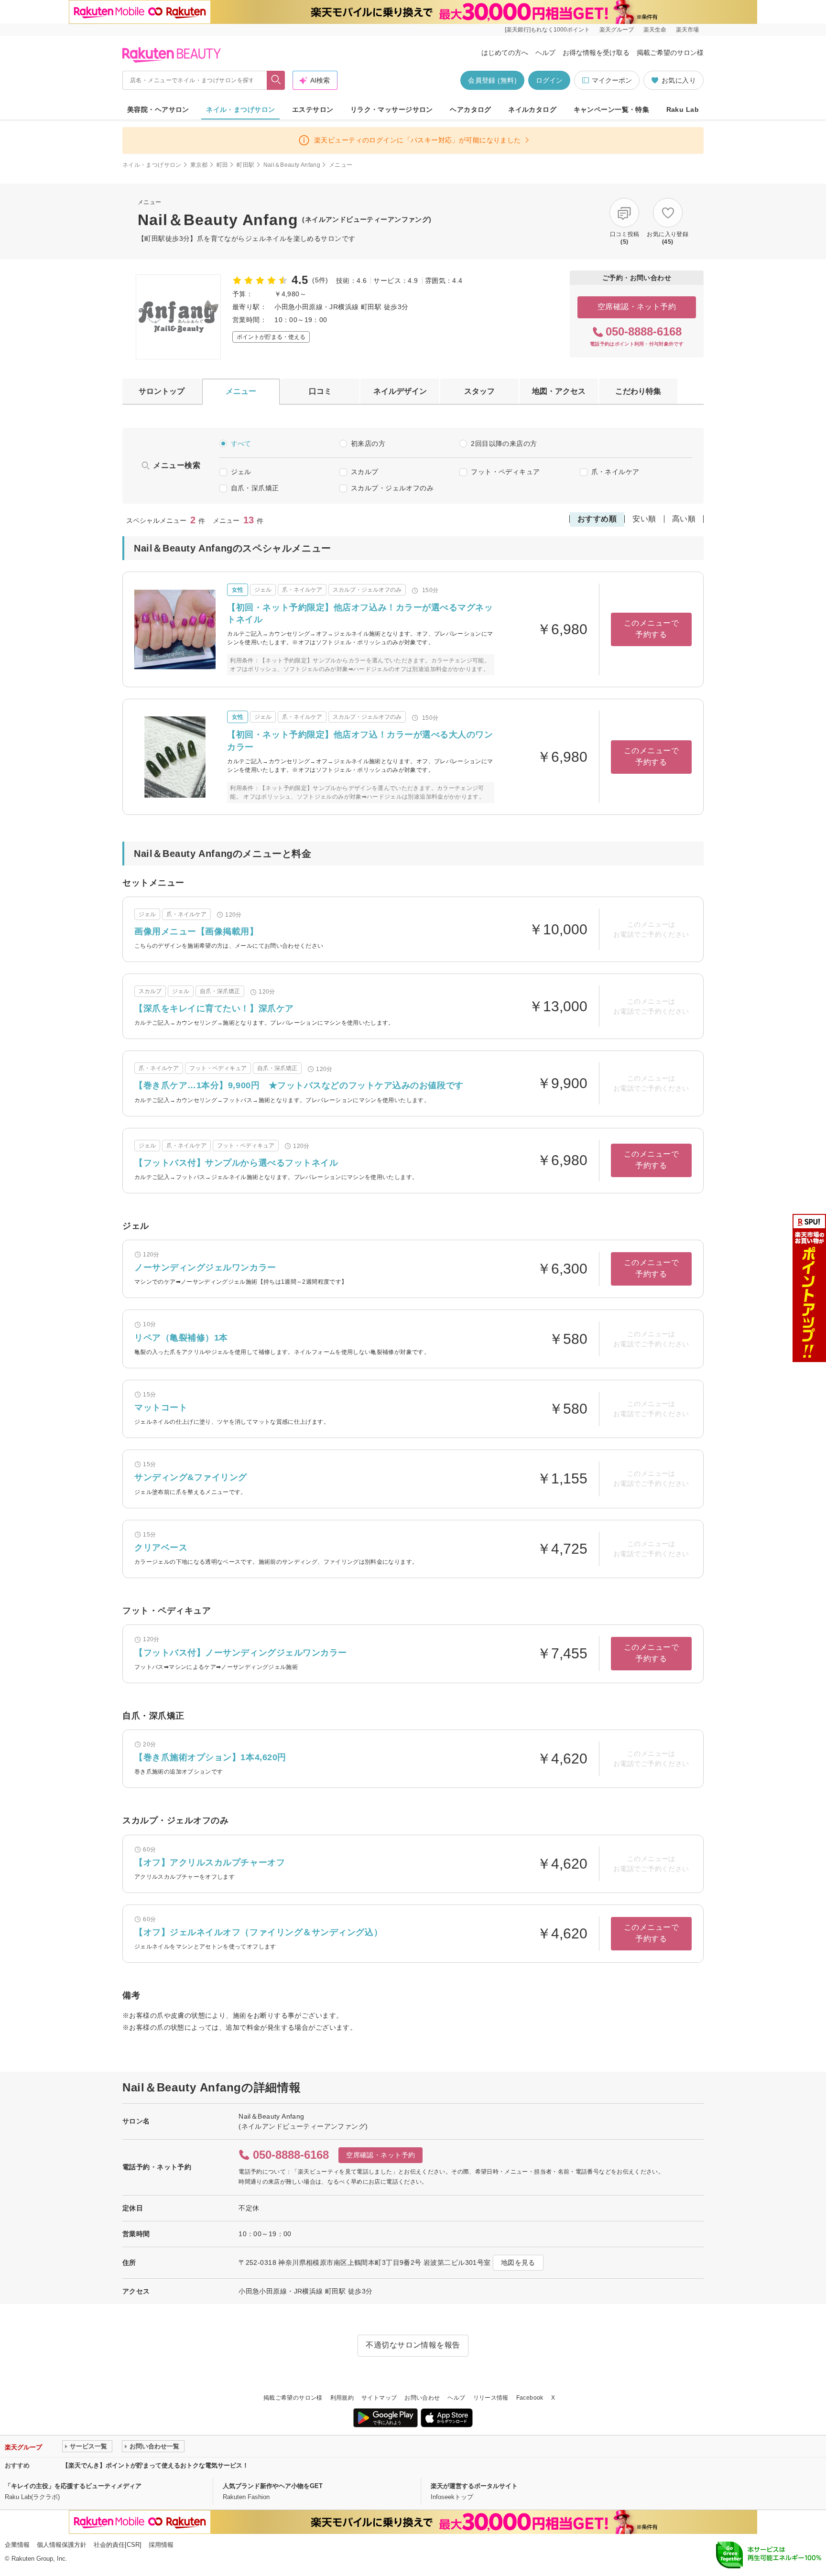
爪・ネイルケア (615, 472)
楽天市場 (687, 30)
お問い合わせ (422, 2398)
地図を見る (518, 2262)
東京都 (199, 165)
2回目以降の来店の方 (504, 444)
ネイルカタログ (532, 109)
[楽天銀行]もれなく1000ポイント (547, 30)
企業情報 (17, 2545)
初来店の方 (368, 444)
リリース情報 (491, 2398)
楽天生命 (655, 30)
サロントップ (162, 391)
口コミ (320, 391)
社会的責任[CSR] (118, 2545)
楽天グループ (617, 30)
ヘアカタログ (471, 109)
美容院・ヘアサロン (158, 109)
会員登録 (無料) (492, 80)
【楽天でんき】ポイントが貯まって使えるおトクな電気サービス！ (155, 2465)
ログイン (549, 80)
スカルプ (365, 472)
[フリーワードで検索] (276, 80)
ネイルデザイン (400, 391)
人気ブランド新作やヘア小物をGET (273, 2486)
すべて (241, 444)
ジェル (241, 472)
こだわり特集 (638, 391)
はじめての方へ (505, 53)
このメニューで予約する (651, 629)
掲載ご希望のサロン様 (670, 53)
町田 (223, 165)
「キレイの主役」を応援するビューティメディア (73, 2486)
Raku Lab (683, 109)
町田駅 (245, 165)
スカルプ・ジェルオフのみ (392, 488)
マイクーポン (612, 80)
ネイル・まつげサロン (240, 109)
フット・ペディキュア (505, 472)
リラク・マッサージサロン (392, 109)
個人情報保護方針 (62, 2545)
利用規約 (342, 2398)
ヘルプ (545, 53)
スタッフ (479, 391)
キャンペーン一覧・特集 (612, 109)
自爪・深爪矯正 (255, 488)
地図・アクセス (559, 391)
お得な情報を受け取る (596, 53)
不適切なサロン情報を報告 (413, 2345)
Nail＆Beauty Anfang (292, 165)
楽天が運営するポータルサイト (474, 2486)
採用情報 (161, 2545)
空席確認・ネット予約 (637, 307)
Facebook (530, 2398)
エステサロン (313, 109)
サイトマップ (379, 2398)
